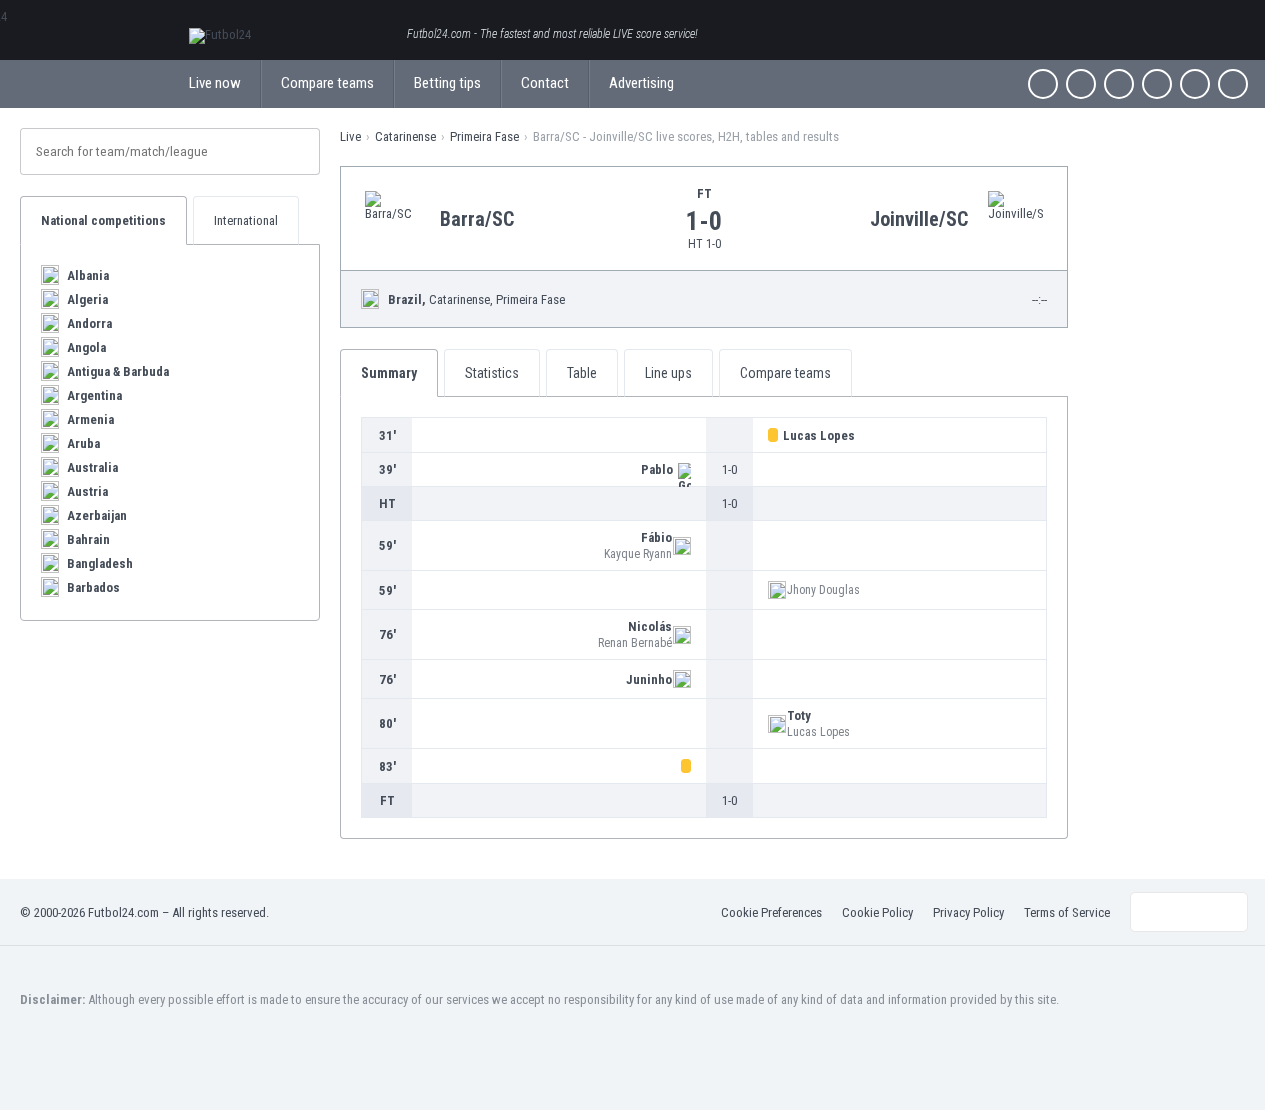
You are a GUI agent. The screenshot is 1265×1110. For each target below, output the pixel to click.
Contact (545, 83)
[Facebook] (1043, 84)
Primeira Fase (484, 136)
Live (350, 136)
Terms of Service (1067, 912)
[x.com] (1081, 84)
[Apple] (1157, 84)
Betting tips (447, 83)
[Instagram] (1119, 84)
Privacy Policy (968, 912)
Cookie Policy (877, 912)
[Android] (1195, 84)
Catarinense (405, 136)
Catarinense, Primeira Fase (476, 299)
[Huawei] (1233, 84)
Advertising (641, 83)
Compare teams (327, 83)
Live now (215, 83)
